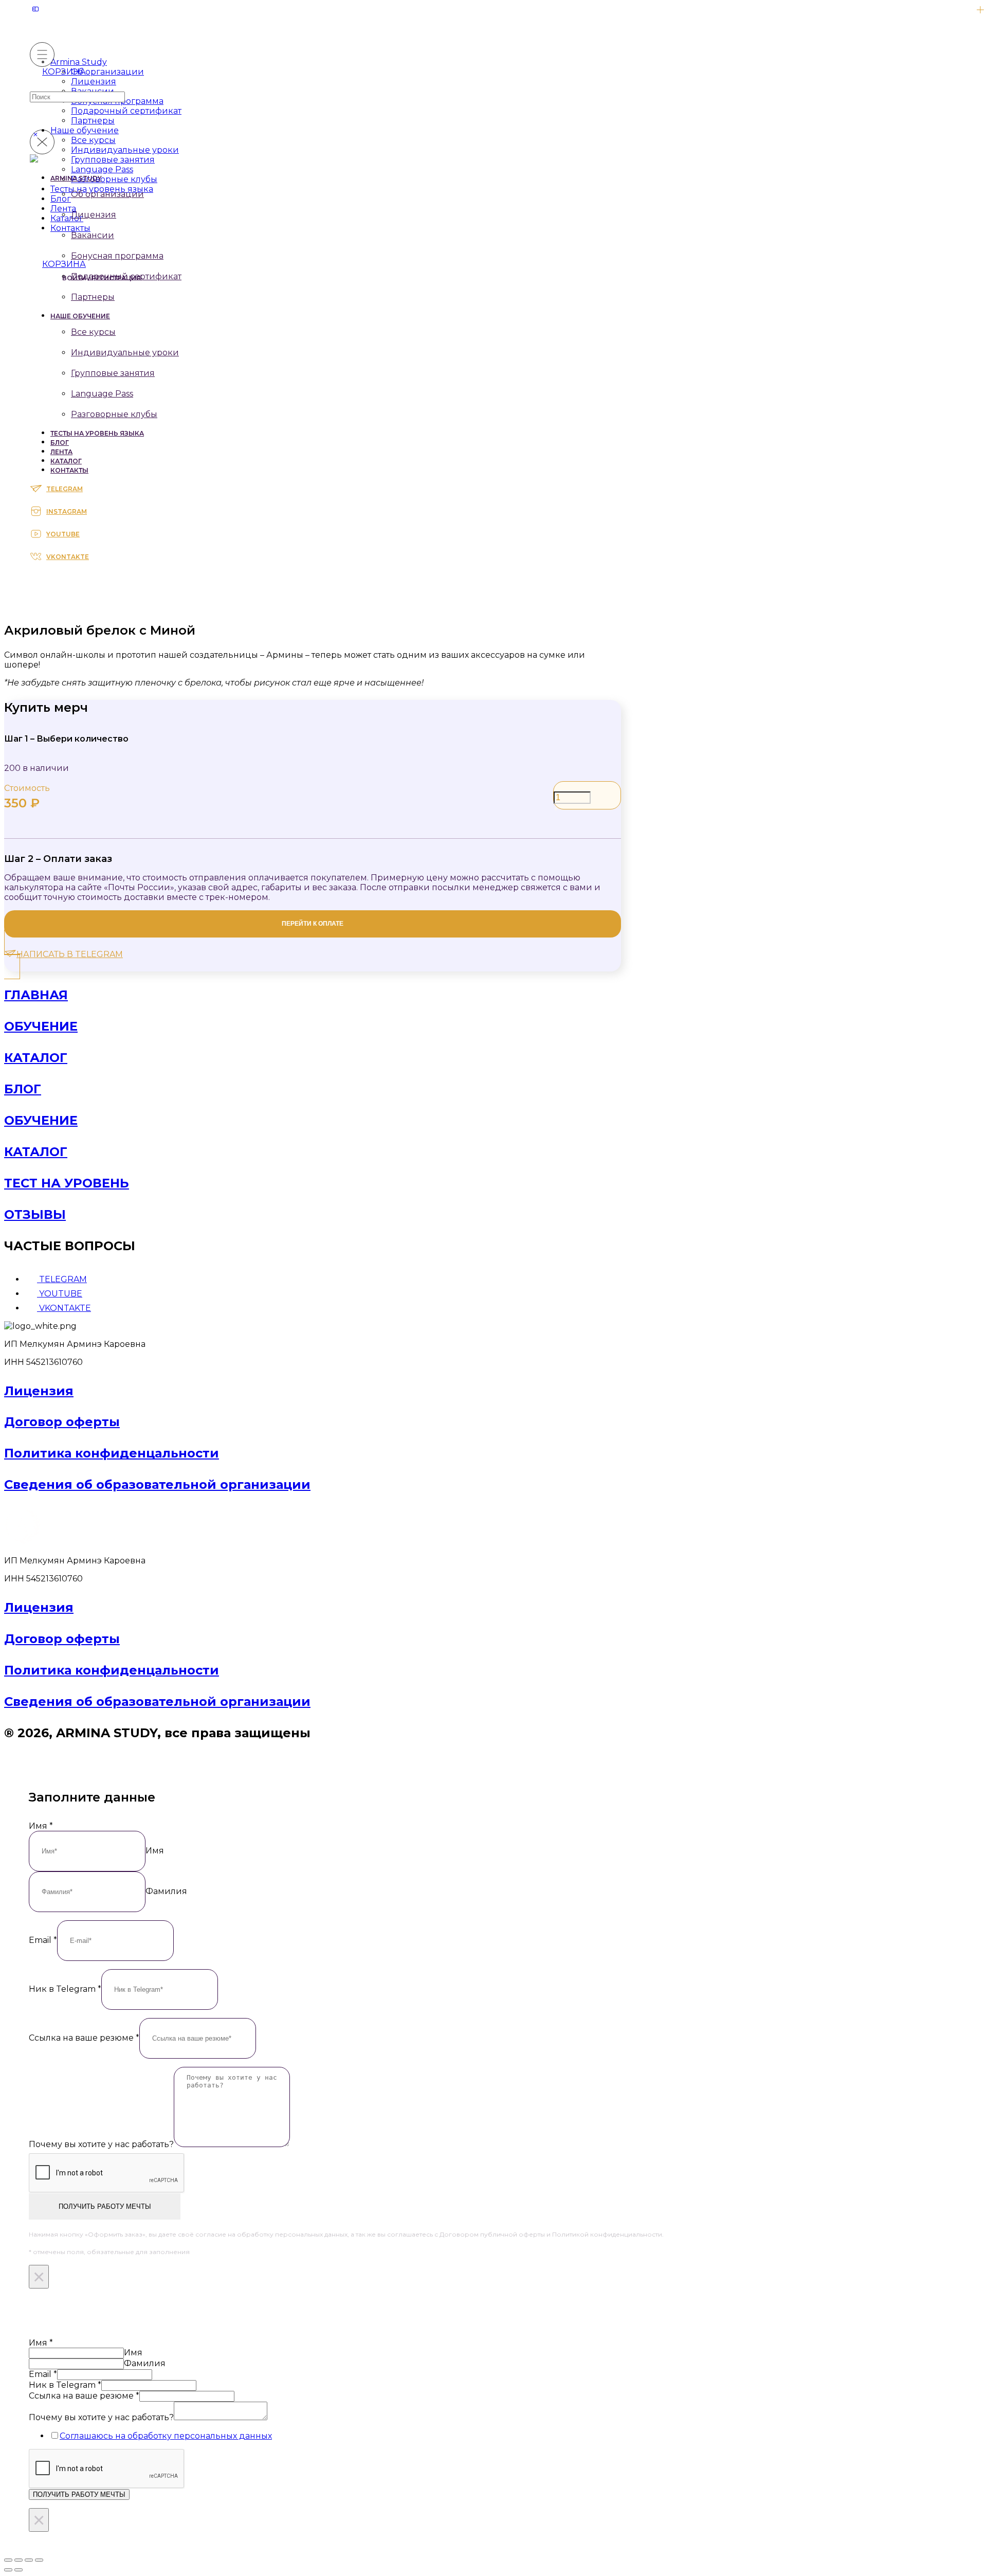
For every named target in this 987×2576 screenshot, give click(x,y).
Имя (41, 1826)
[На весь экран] (19, 2560)
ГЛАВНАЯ (36, 995)
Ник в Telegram (65, 1989)
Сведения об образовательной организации (157, 1484)
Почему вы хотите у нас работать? (101, 2144)
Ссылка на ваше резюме (84, 2038)
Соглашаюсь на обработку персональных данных (166, 2436)
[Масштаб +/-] (8, 2560)
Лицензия (39, 1391)
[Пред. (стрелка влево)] (8, 2570)
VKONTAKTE (68, 557)
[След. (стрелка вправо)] (19, 2570)
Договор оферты (62, 1422)
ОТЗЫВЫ (35, 1214)
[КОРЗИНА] (36, 265)
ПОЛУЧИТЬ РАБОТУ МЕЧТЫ (105, 2206)
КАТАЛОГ (36, 1058)
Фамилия (166, 1891)
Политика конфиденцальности (112, 1453)
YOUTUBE (63, 534)
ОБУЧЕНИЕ (41, 1026)
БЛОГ (23, 1089)
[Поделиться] (29, 2560)
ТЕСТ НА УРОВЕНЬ (67, 1183)
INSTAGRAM (67, 511)
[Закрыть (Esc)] (39, 2560)
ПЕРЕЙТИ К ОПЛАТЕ (313, 924)
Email (43, 1940)
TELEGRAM (65, 489)
